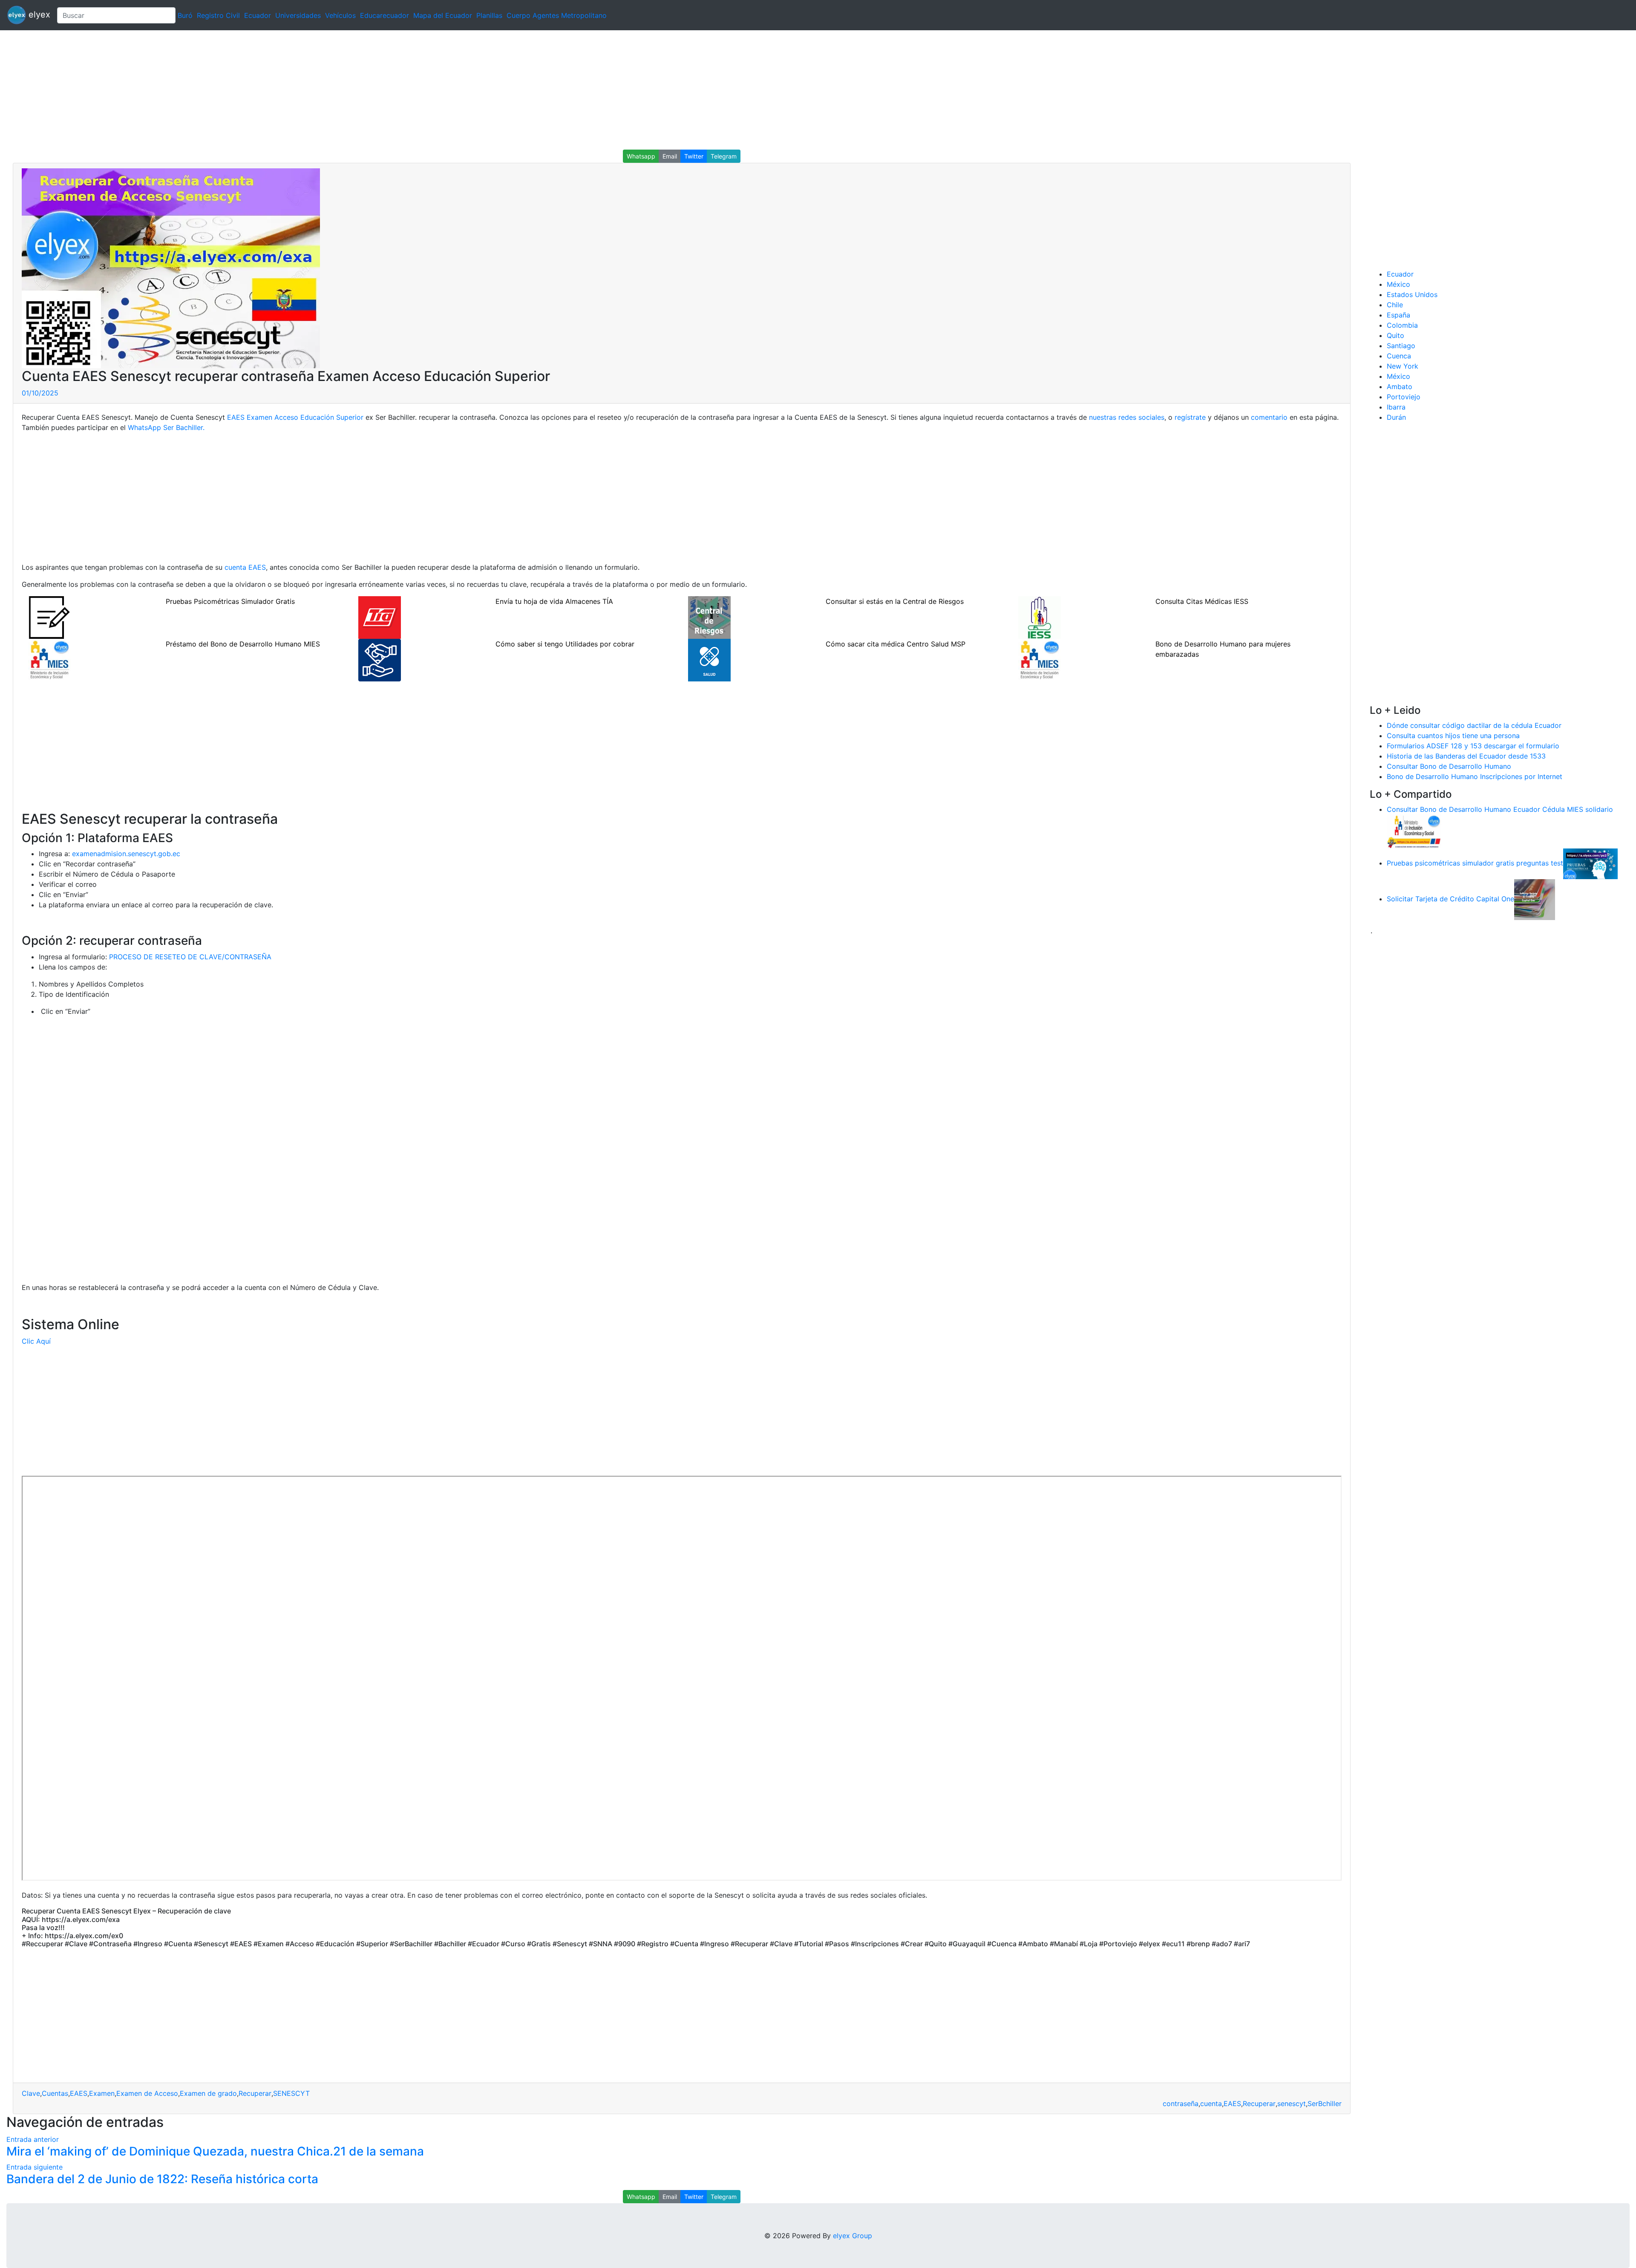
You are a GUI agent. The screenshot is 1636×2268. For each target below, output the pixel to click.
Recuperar (255, 2093)
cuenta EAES (245, 567)
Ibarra (1396, 407)
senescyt (1292, 2104)
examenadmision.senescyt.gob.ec (126, 854)
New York (1403, 366)
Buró (185, 15)
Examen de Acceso (147, 2093)
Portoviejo (1404, 397)
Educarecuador (385, 15)
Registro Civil (218, 15)
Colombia (1402, 325)
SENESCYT (291, 2093)
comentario (1269, 417)
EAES (79, 2093)
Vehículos (340, 15)
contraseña (1181, 2104)
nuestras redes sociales (1127, 417)
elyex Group (853, 2236)
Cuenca (1399, 356)
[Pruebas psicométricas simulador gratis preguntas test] (1590, 863)
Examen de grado (208, 2093)
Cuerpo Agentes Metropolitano (557, 15)
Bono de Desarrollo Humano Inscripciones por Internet (1475, 776)
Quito (1395, 335)
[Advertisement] (256, 90)
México (1398, 284)
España (1398, 315)
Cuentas (55, 2093)
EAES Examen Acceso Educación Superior (295, 417)
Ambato (1400, 387)
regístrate (1190, 417)
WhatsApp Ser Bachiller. (166, 427)
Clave (31, 2093)
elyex (38, 14)
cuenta (1211, 2104)
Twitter (694, 156)
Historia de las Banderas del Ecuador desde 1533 (1466, 756)
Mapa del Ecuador (443, 15)
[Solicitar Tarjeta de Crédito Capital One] (1535, 899)
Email (670, 156)
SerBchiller (1325, 2104)
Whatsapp (641, 156)
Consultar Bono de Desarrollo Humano (1449, 766)
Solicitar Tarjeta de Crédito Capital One (1450, 899)
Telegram (724, 156)
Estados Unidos (1412, 294)
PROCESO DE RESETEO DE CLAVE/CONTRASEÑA (190, 957)
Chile (1395, 305)
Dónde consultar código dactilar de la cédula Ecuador (1474, 725)
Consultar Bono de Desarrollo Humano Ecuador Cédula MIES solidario (1500, 809)
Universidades (298, 15)
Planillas (489, 15)
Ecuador (258, 15)
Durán (1396, 417)
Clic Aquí (36, 1341)
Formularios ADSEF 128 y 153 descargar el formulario (1473, 746)
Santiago (1401, 346)
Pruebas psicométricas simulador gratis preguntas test (1475, 863)
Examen (102, 2093)
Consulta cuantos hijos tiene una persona (1453, 736)
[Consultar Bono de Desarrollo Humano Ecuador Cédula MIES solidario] (1414, 831)
